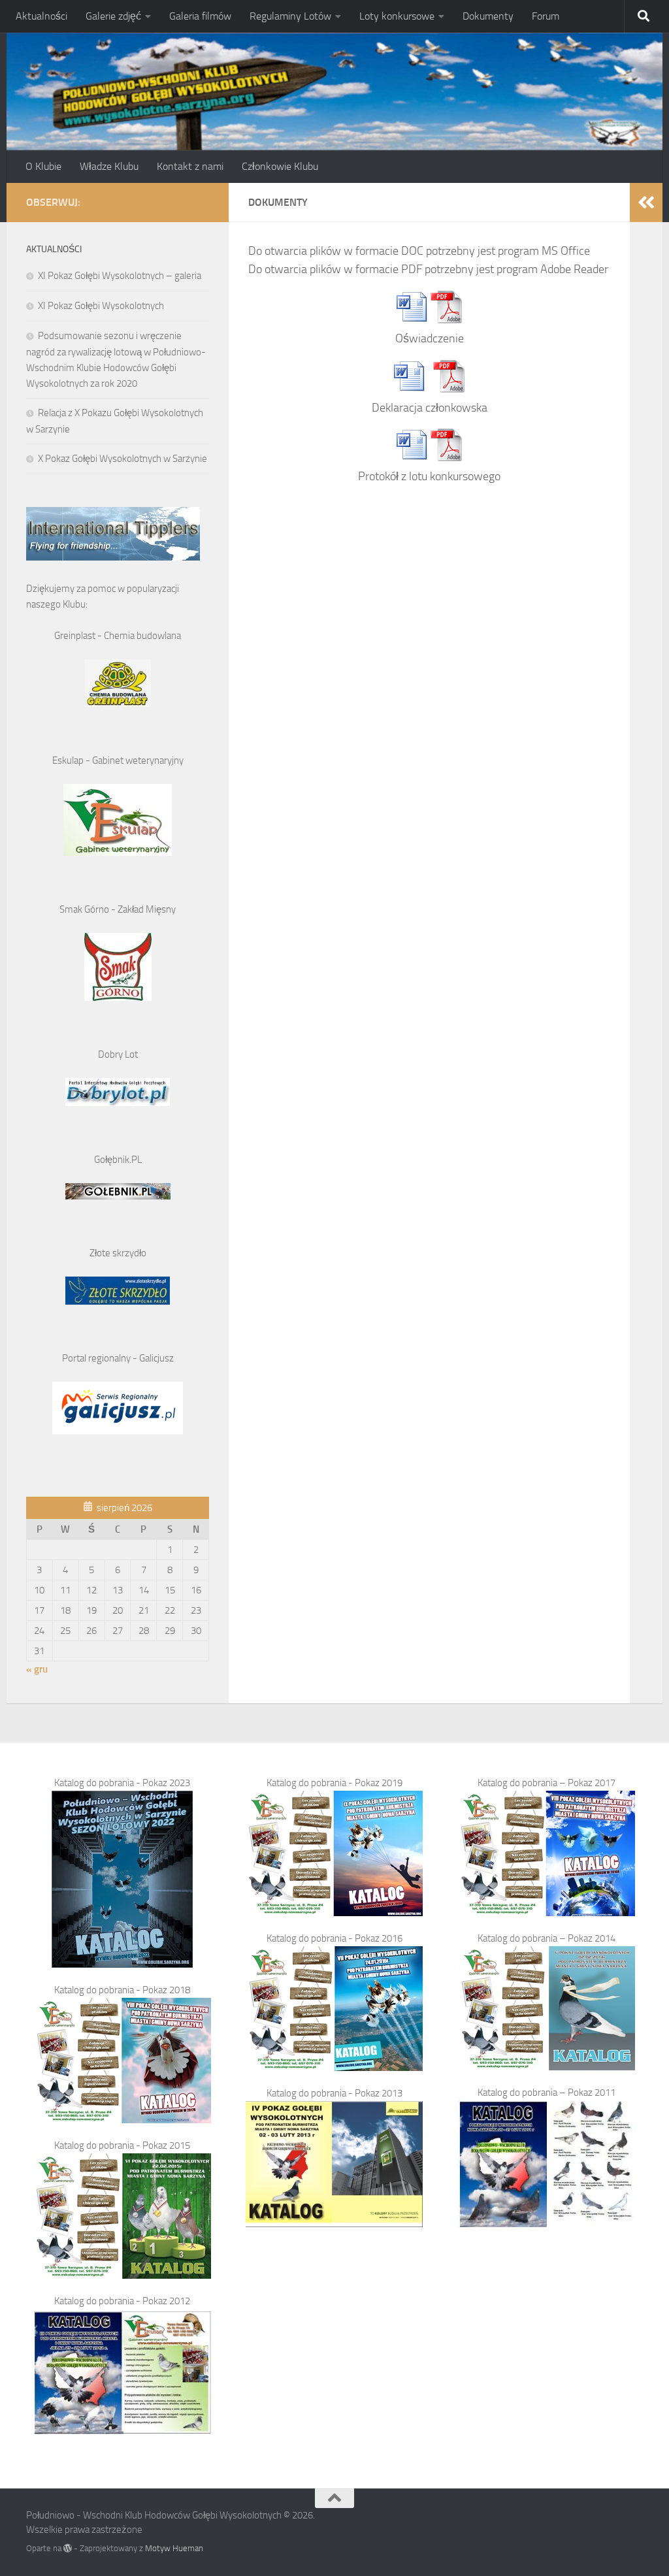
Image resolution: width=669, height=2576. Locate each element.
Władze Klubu (109, 166)
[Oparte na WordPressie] (68, 2548)
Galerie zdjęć (113, 16)
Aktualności (41, 16)
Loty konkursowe (397, 16)
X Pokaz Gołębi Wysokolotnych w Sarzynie (122, 459)
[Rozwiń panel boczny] (646, 203)
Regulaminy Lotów (290, 16)
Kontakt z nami (190, 166)
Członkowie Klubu (280, 166)
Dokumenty (488, 16)
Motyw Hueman (174, 2548)
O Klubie (43, 166)
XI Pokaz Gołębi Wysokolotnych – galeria (120, 276)
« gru (37, 1669)
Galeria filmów (200, 16)
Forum (546, 16)
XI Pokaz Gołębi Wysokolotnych (101, 306)
